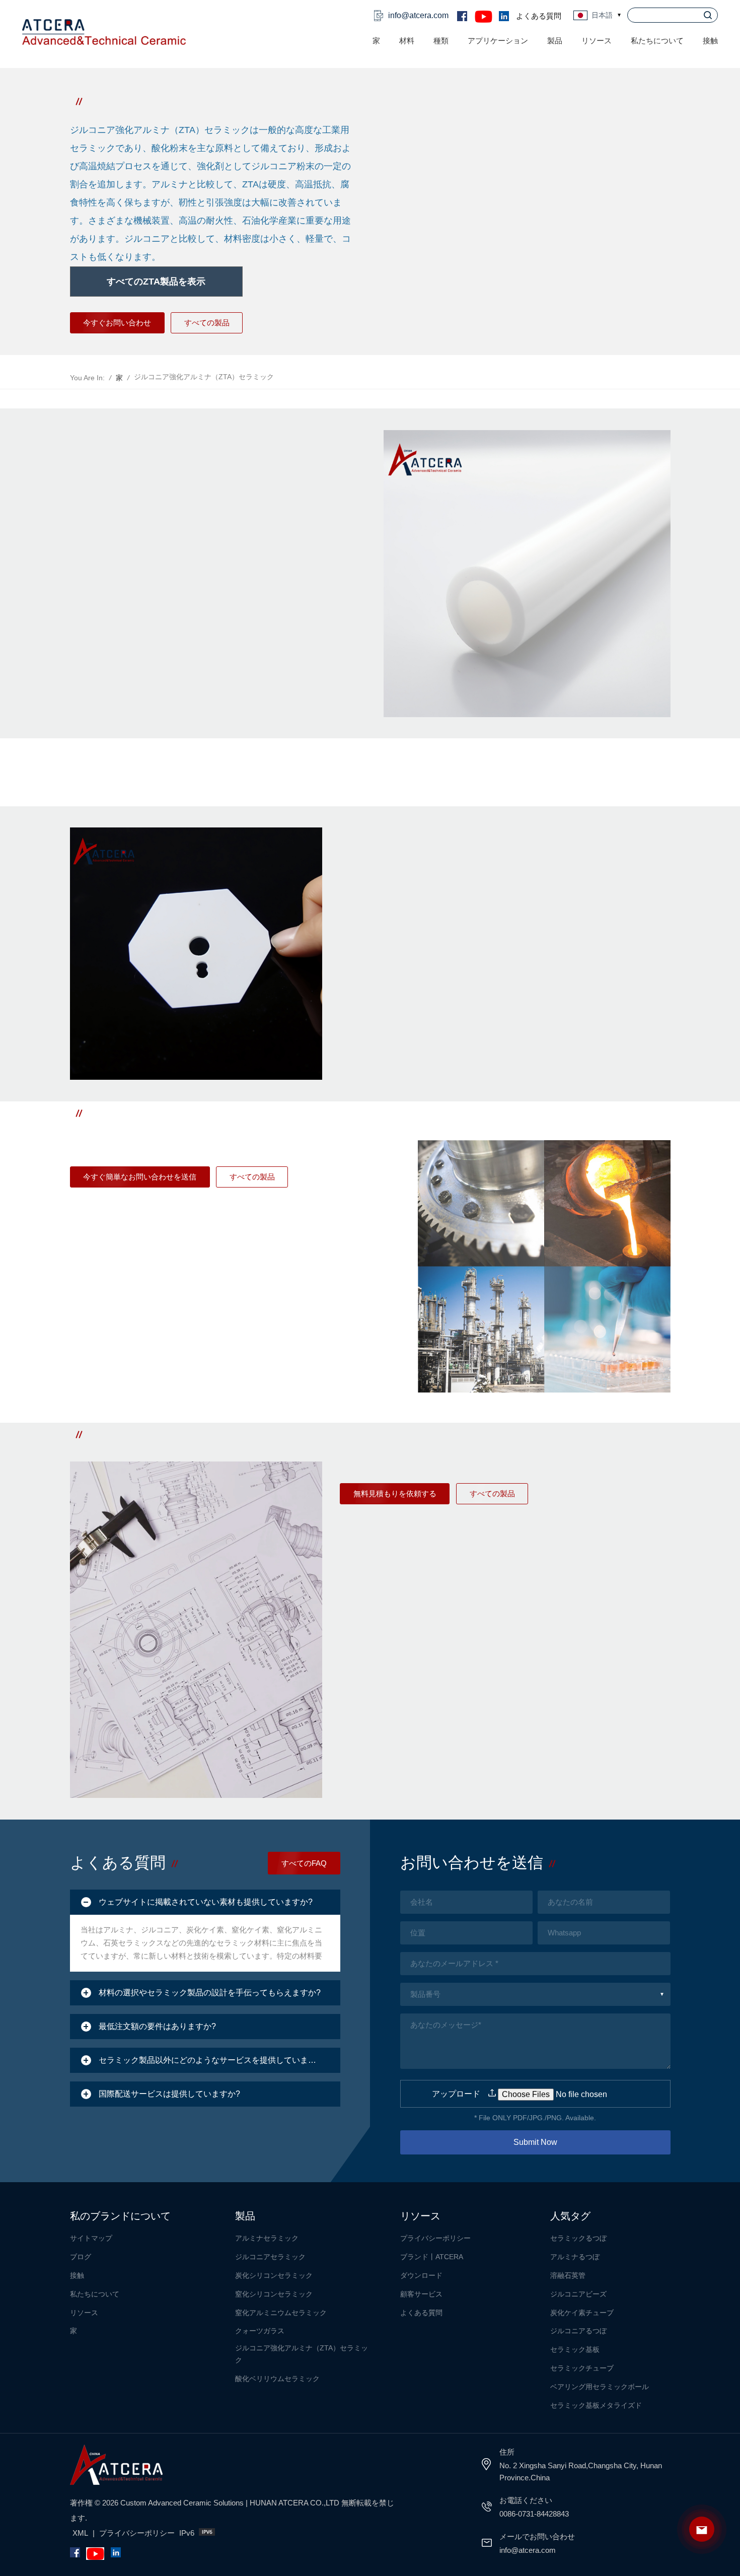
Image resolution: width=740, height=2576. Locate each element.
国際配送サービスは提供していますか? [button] (169, 2094)
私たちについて (657, 41)
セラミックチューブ (582, 2368)
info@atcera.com (418, 15)
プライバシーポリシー (435, 2238)
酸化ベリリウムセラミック (277, 2379)
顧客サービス (421, 2294)
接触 (710, 41)
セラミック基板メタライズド (596, 2405)
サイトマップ (91, 2238)
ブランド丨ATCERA (432, 2257)
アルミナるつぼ (575, 2257)
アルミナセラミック (267, 2238)
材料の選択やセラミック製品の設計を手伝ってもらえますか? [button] (210, 1993)
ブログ (81, 2257)
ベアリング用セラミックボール (600, 2387)
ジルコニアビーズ (578, 2294)
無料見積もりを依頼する (395, 1493)
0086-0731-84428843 (534, 2514)
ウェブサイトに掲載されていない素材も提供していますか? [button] (206, 1902)
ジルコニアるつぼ (578, 2331)
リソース (84, 2313)
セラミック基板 (575, 2349)
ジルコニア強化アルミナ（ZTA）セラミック (302, 2354)
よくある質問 (539, 16)
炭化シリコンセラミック (274, 2275)
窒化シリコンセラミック (274, 2294)
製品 (555, 41)
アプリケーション (498, 41)
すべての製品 (207, 323)
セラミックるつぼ (578, 2238)
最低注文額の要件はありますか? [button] (157, 2026)
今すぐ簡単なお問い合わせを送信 (140, 1177)
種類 (441, 41)
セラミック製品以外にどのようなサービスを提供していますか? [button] (214, 2060)
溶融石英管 (568, 2275)
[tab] (205, 1902)
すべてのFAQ (304, 1863)
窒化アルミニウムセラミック (281, 2313)
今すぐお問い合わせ (117, 323)
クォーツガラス (260, 2331)
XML (80, 2533)
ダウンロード (421, 2275)
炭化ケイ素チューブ (582, 2313)
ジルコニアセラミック (270, 2257)
